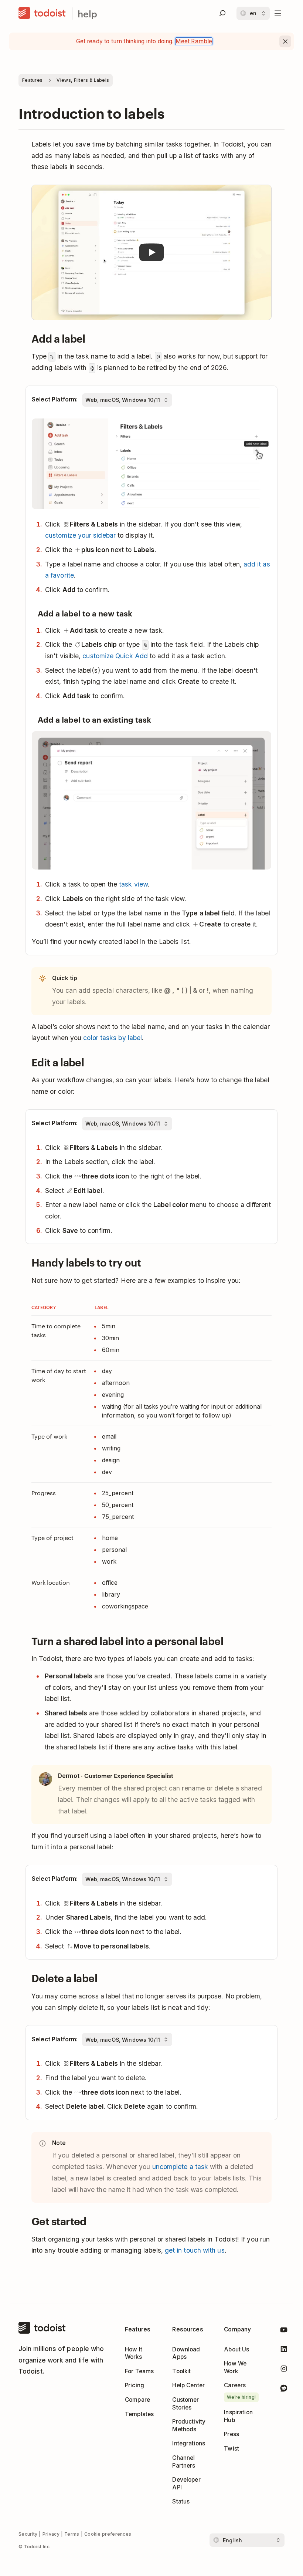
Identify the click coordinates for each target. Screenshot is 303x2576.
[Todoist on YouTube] (284, 2331)
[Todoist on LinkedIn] (284, 2350)
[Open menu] (278, 13)
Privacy (51, 2534)
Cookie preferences (108, 2534)
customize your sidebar (80, 535)
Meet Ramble (194, 41)
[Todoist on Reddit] (284, 2389)
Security (28, 2534)
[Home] (42, 13)
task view (133, 884)
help (87, 14)
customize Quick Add (115, 656)
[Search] (222, 13)
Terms (72, 2534)
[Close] (285, 41)
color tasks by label (113, 1038)
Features (32, 80)
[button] (151, 253)
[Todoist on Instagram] (284, 2370)
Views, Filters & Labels (83, 80)
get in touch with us (195, 2250)
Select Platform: (55, 399)
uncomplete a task (180, 2167)
